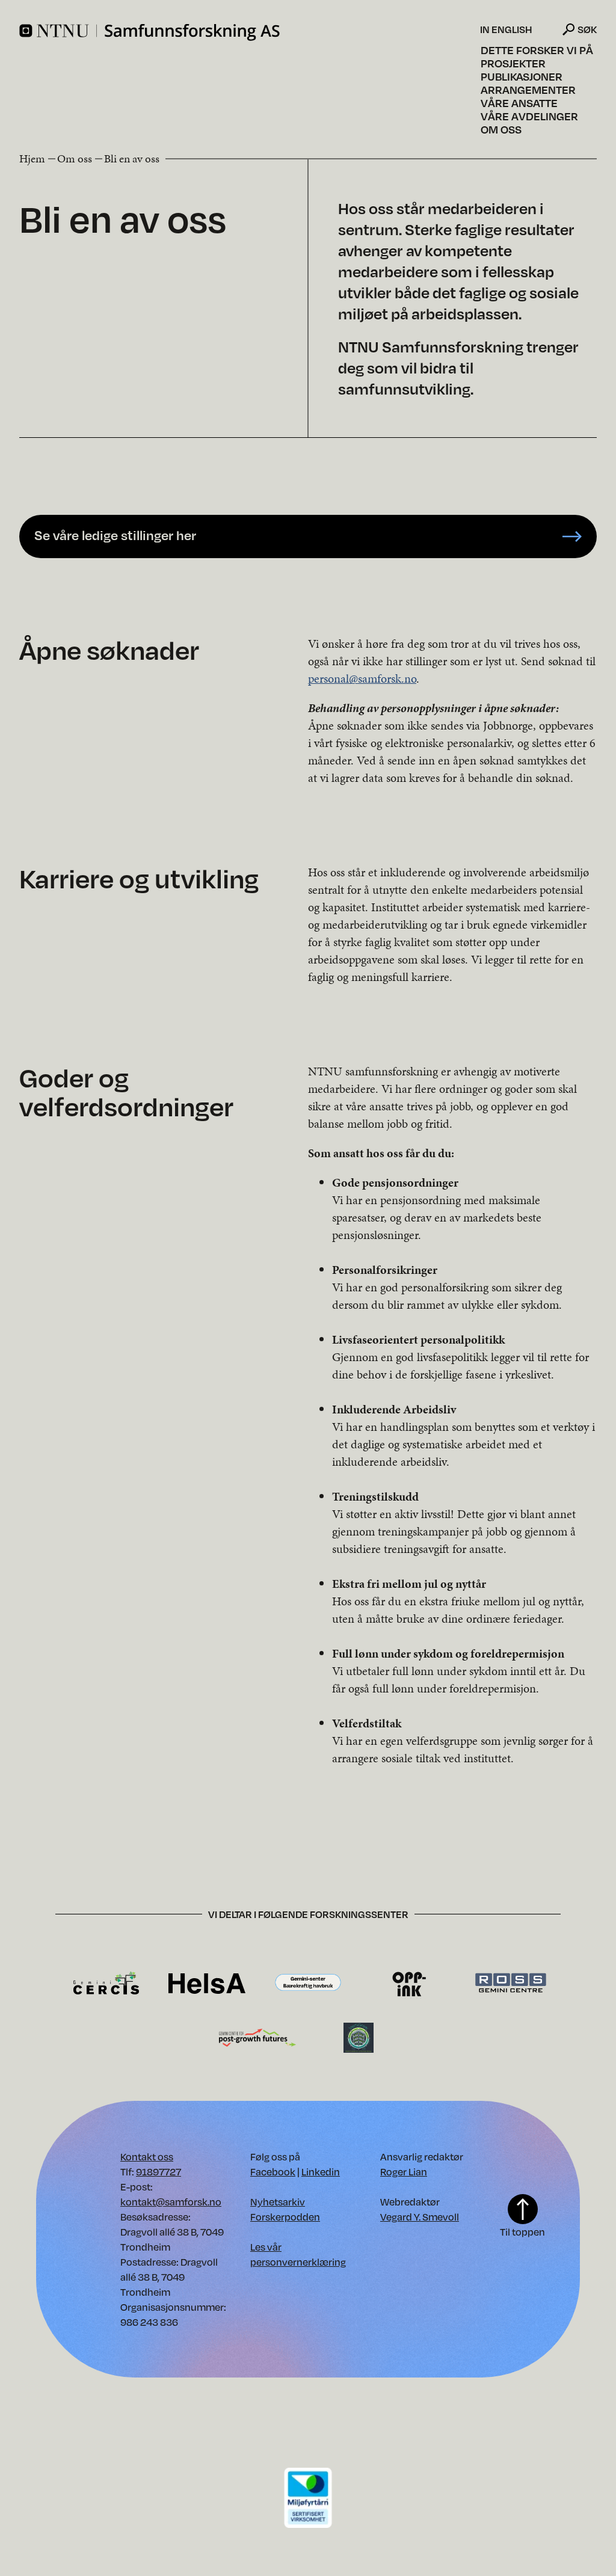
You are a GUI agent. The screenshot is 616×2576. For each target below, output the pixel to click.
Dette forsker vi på (537, 50)
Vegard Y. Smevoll (420, 2217)
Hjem (32, 158)
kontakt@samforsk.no (171, 2202)
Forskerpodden (285, 2217)
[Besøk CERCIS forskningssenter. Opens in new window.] (106, 1983)
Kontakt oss (147, 2156)
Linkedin (321, 2172)
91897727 (159, 2172)
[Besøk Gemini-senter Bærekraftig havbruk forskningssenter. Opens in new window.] (308, 1983)
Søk (587, 29)
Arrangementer (528, 90)
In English (506, 29)
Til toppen (522, 2232)
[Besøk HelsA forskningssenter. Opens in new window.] (207, 1983)
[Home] (248, 32)
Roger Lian (404, 2172)
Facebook (273, 2172)
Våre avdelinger (529, 116)
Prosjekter (513, 63)
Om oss (501, 129)
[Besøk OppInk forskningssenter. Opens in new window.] (409, 1983)
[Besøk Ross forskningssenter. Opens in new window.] (510, 1983)
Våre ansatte (519, 103)
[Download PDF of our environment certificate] (308, 2497)
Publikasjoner (522, 76)
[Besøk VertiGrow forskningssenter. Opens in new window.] (359, 2037)
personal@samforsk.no (362, 678)
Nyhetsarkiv (278, 2202)
